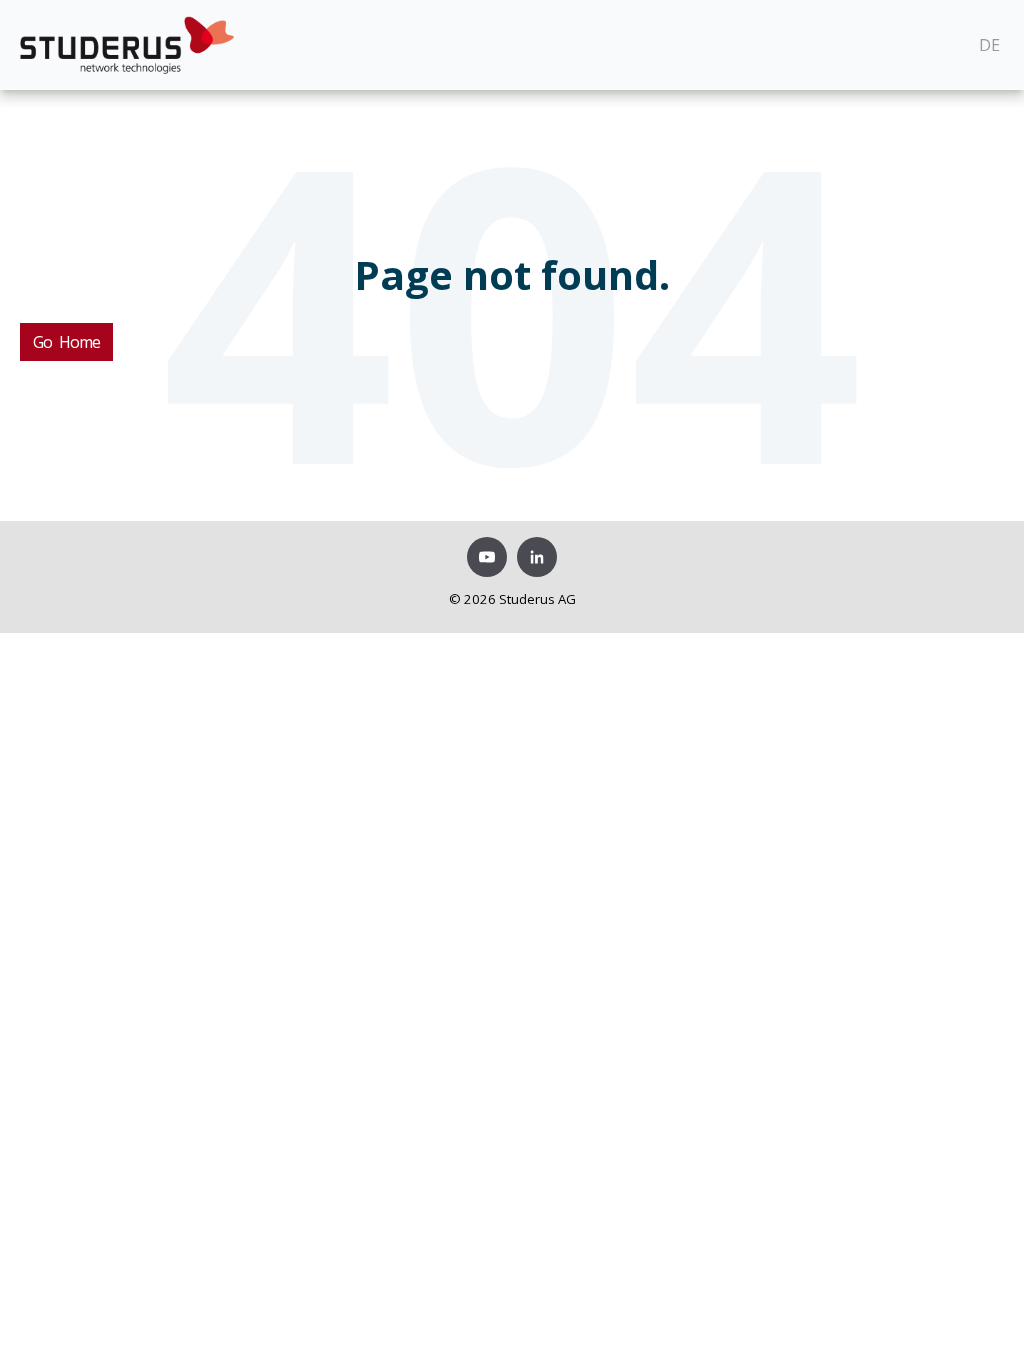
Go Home (66, 342)
